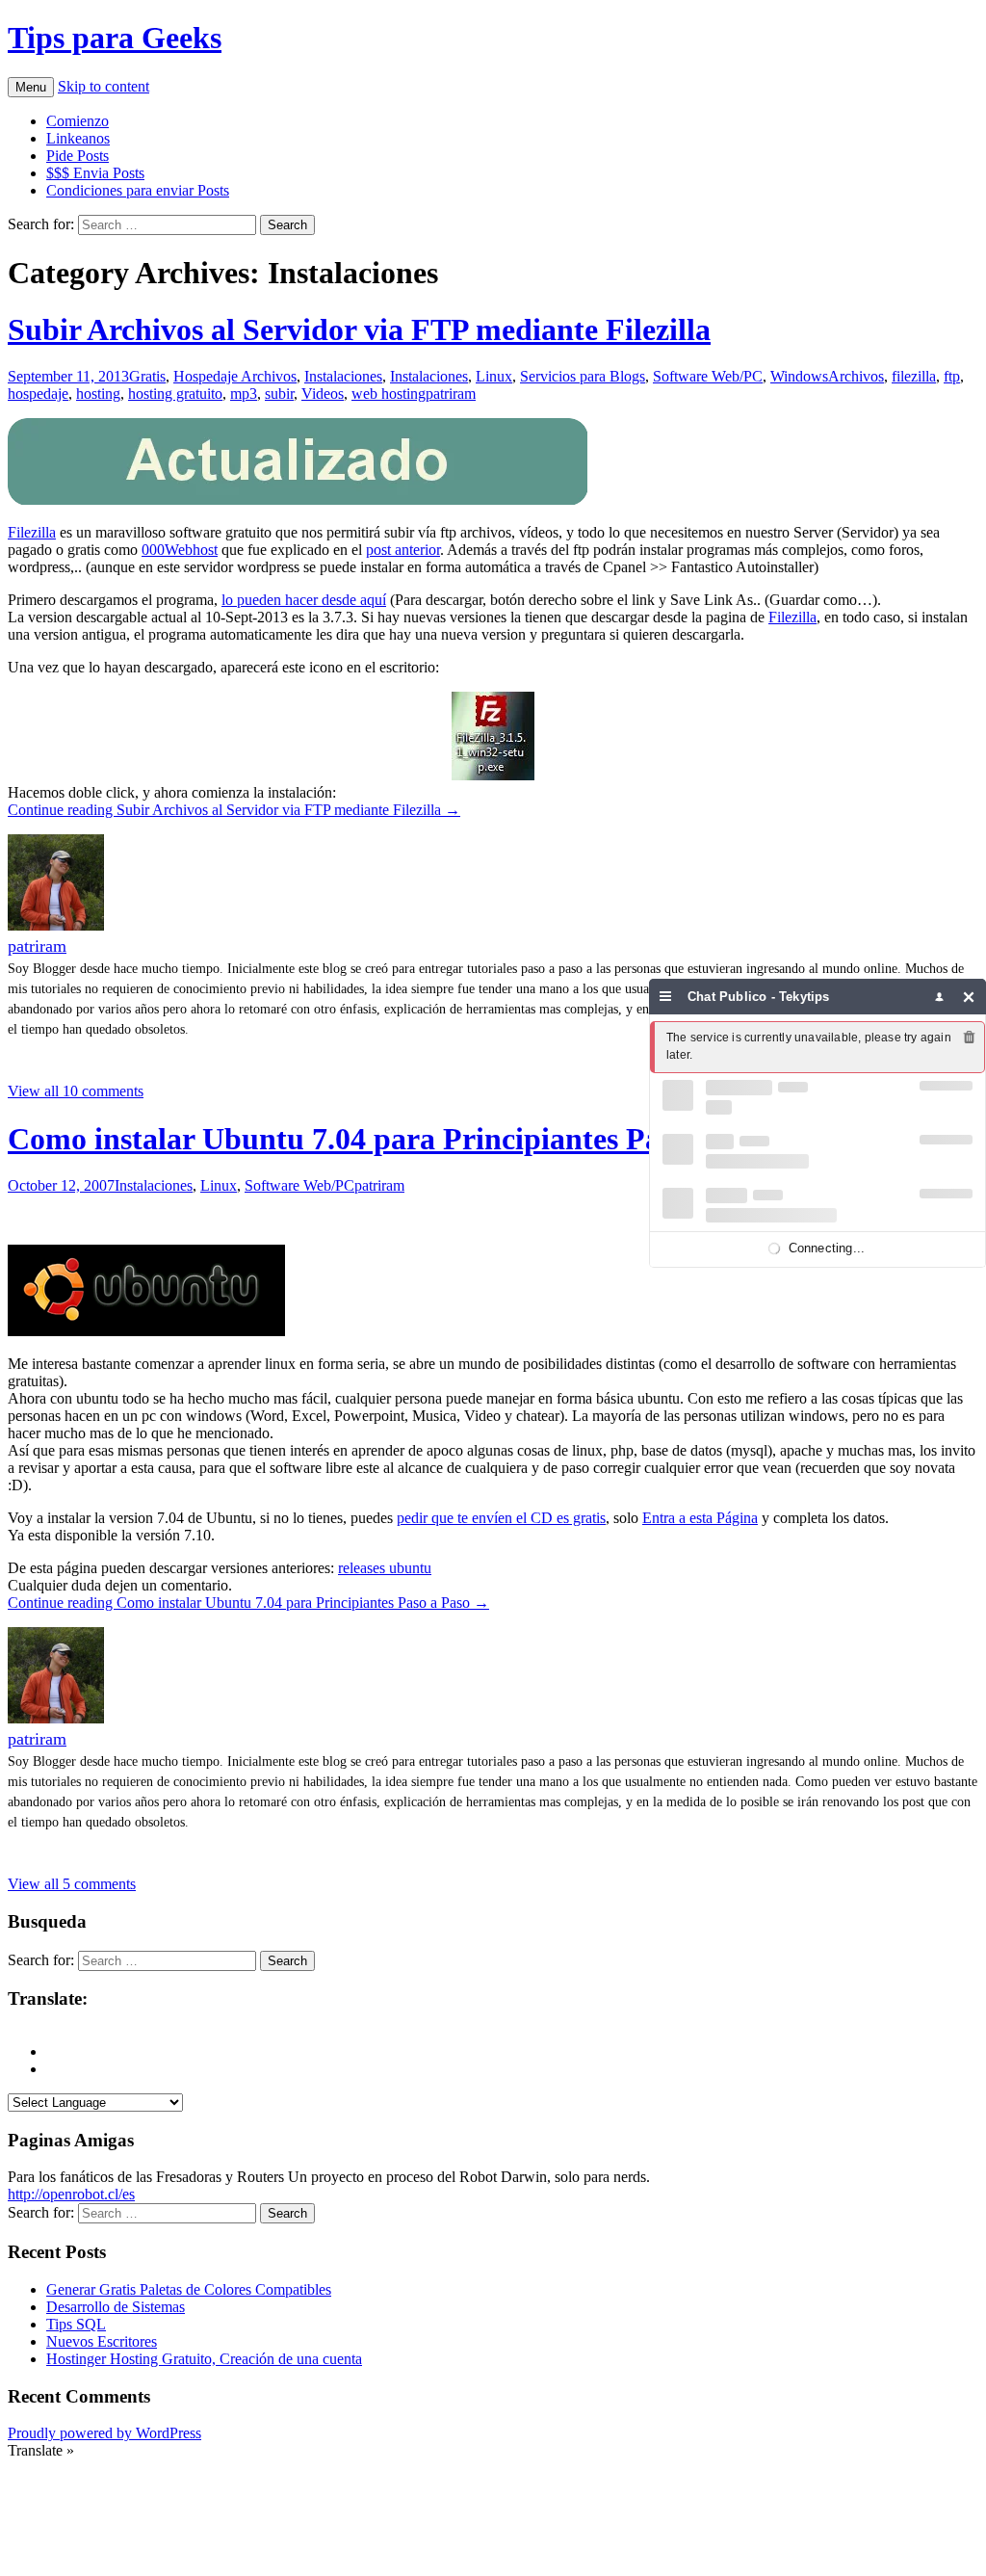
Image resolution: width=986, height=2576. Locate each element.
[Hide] (969, 997)
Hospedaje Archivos (235, 376)
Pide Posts (78, 156)
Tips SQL (76, 2324)
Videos (323, 394)
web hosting (389, 394)
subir (279, 394)
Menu (31, 87)
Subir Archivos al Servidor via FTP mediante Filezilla (359, 329)
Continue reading (234, 810)
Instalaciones (343, 376)
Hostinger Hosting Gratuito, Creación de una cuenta (204, 2359)
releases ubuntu (385, 1568)
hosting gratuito (175, 394)
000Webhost (180, 550)
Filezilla (32, 532)
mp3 (244, 394)
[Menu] (666, 997)
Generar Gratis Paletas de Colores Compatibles (189, 2289)
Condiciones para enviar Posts (138, 190)
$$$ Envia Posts (95, 173)
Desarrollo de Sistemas (116, 2307)
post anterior (403, 550)
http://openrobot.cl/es (71, 2194)
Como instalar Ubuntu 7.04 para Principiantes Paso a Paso (394, 1139)
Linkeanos (78, 138)
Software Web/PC (708, 376)
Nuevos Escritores (102, 2341)
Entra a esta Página (700, 1518)
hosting (98, 394)
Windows (799, 376)
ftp (952, 376)
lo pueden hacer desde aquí (304, 600)
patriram (451, 394)
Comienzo (78, 121)
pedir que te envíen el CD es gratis (501, 1518)
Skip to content (104, 86)
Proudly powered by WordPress (104, 2433)
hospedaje (38, 394)
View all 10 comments (76, 1091)
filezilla (914, 376)
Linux (494, 376)
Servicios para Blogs (583, 376)
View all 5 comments (72, 1884)
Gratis (147, 376)
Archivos (856, 376)
